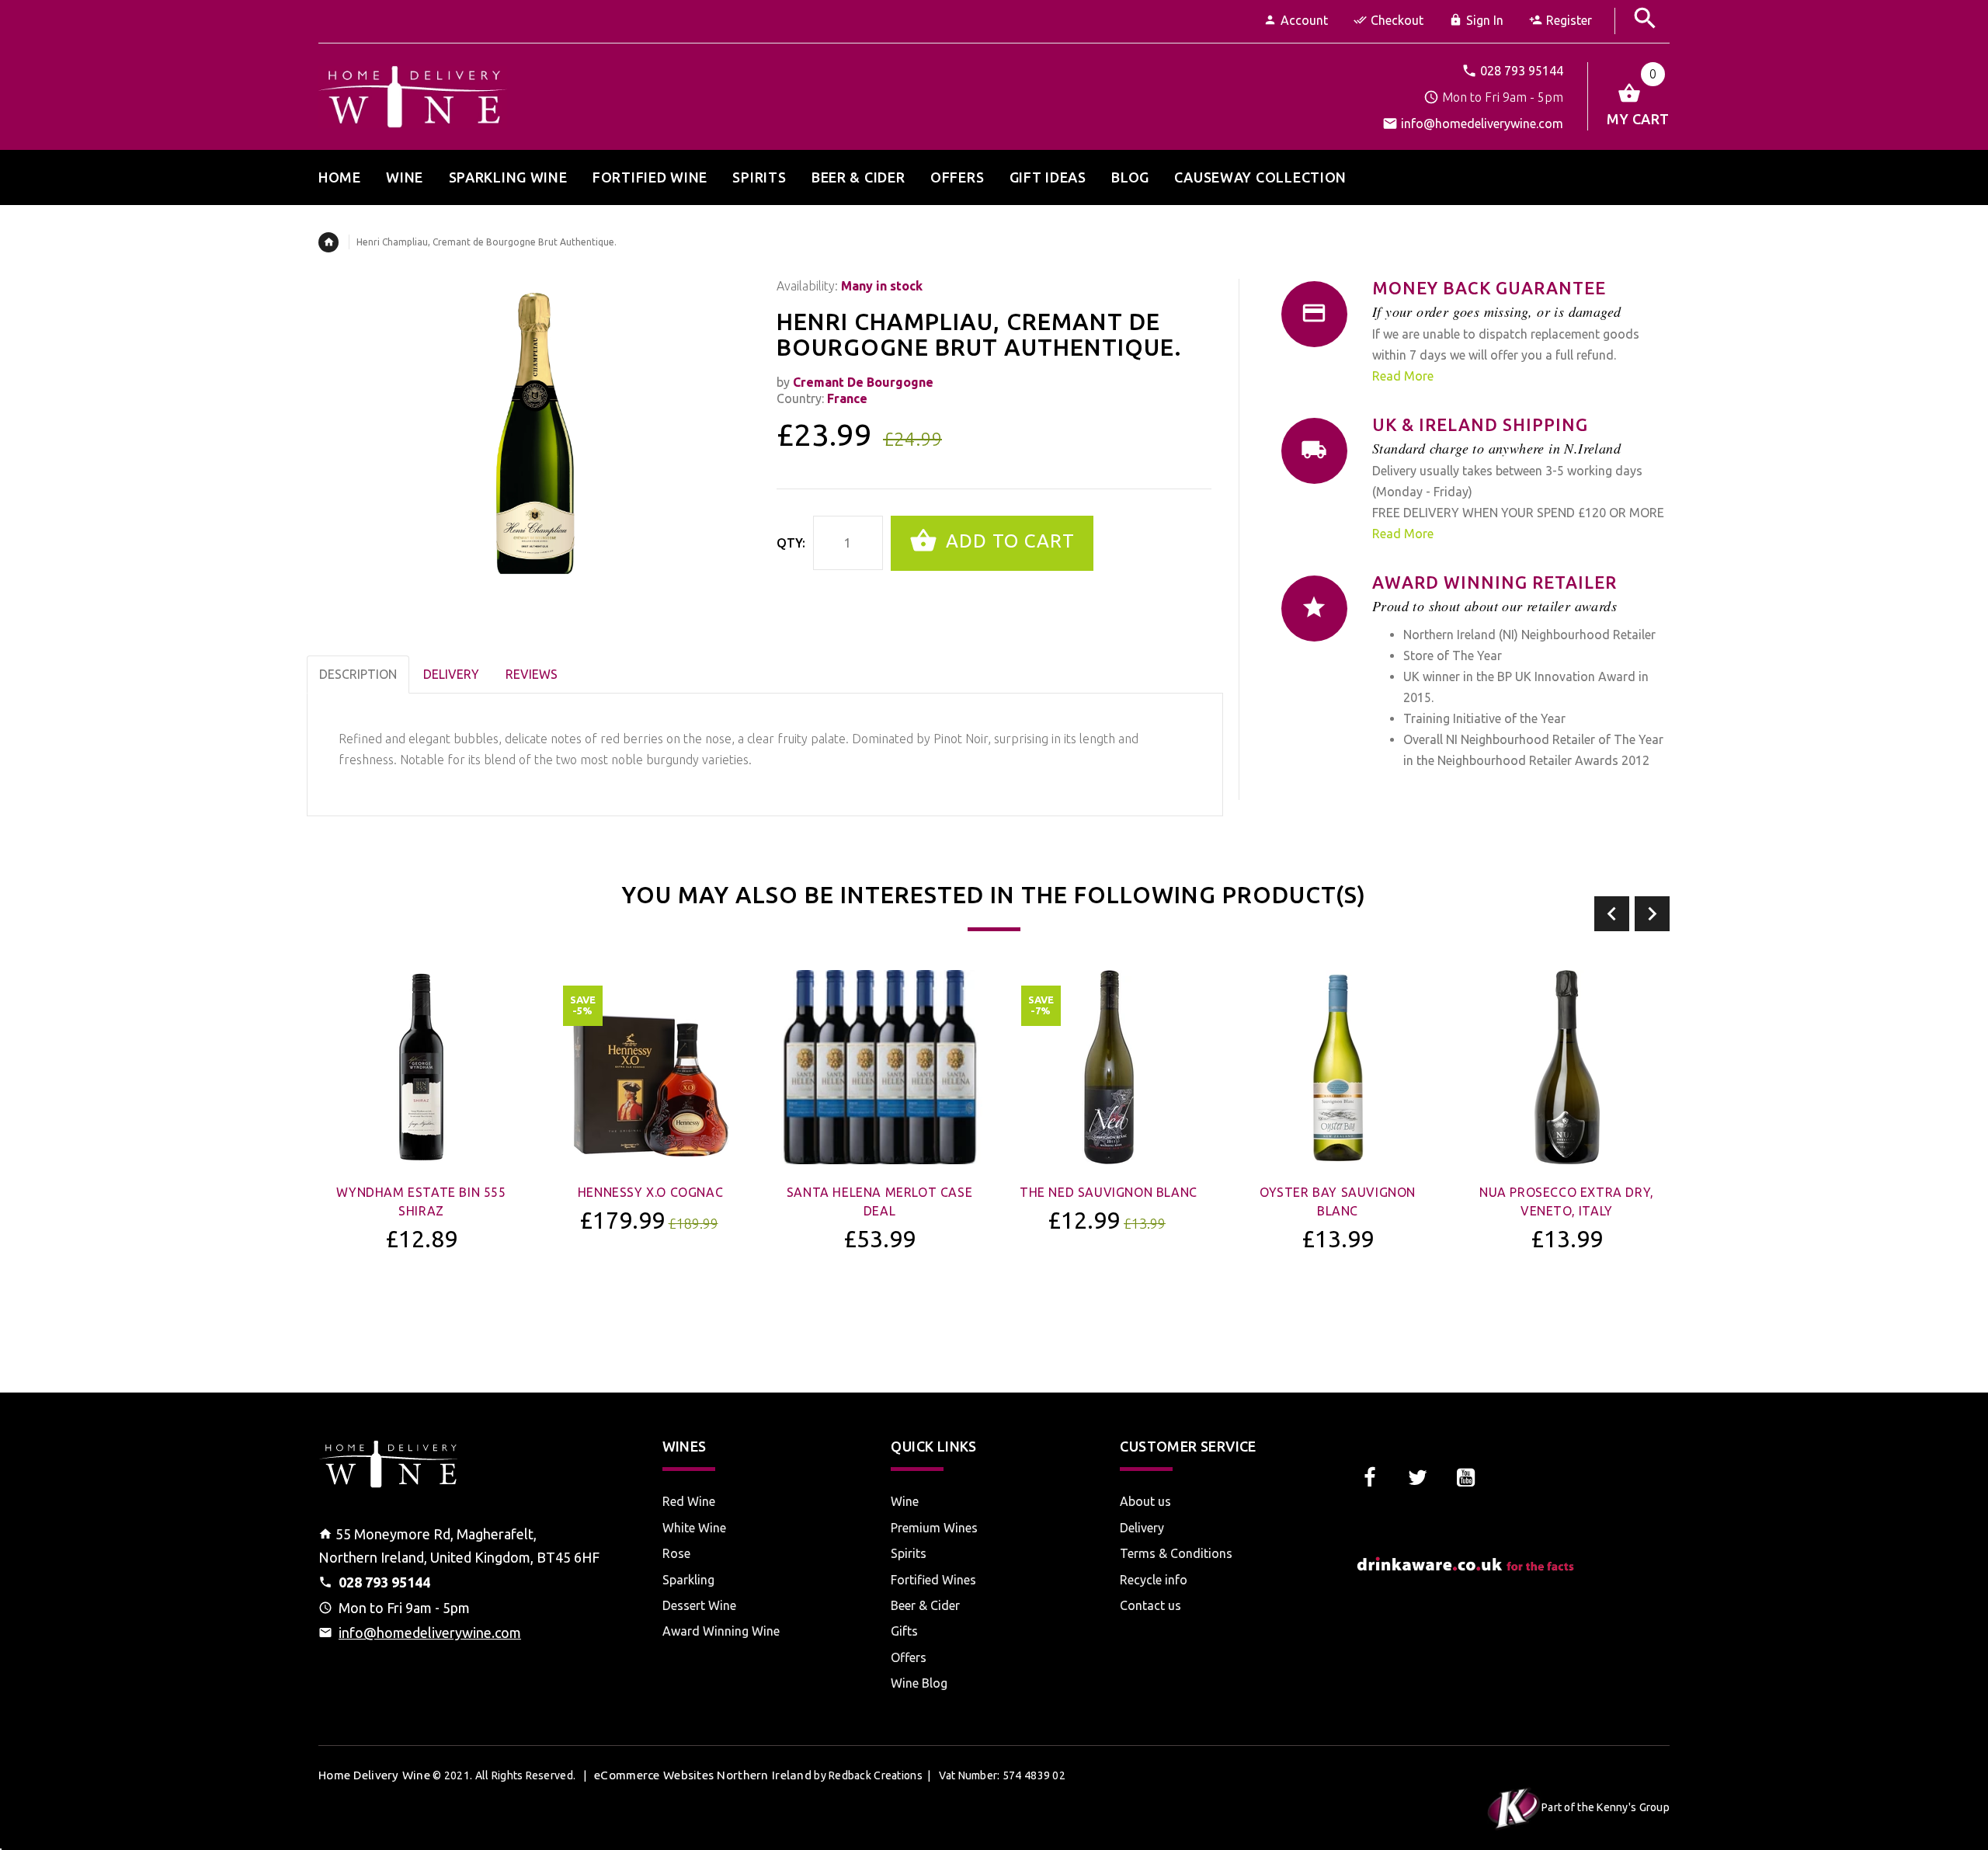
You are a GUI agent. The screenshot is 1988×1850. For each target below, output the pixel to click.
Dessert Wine (699, 1605)
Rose (676, 1553)
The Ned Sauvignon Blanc (1109, 1192)
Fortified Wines (933, 1580)
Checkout (1397, 20)
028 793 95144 (1522, 71)
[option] (421, 1152)
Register (1569, 20)
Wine (905, 1501)
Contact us (1150, 1605)
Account (1304, 20)
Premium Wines (934, 1528)
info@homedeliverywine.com (1482, 123)
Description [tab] (358, 674)
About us (1145, 1501)
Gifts (904, 1631)
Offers (909, 1657)
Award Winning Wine (721, 1631)
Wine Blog (919, 1683)
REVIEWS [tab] (532, 674)
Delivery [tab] (451, 674)
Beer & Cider (925, 1605)
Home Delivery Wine (374, 1775)
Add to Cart (1008, 542)
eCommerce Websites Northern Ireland (703, 1775)
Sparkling (688, 1580)
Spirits (909, 1553)
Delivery (1142, 1528)
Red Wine (689, 1501)
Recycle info (1154, 1580)
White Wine (694, 1528)
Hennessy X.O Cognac (650, 1192)
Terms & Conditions (1176, 1553)
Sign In (1485, 20)
